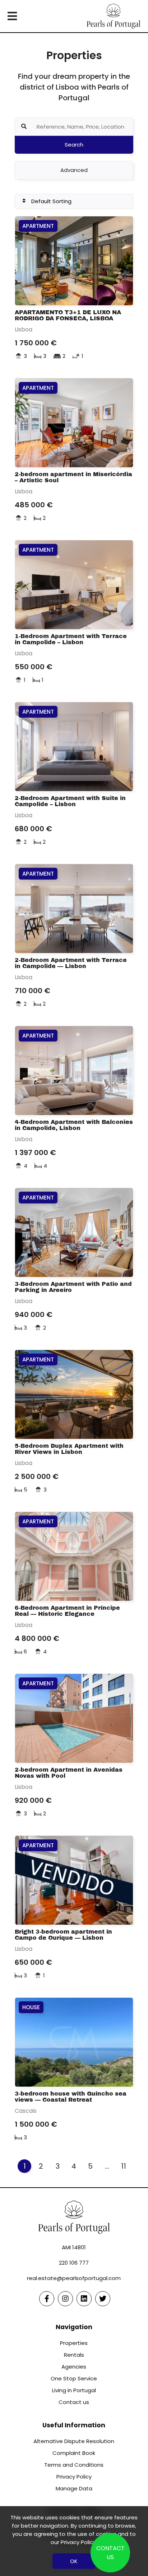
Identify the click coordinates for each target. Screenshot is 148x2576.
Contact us (74, 2402)
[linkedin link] (84, 2299)
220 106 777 (74, 2263)
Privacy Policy (74, 2477)
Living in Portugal (74, 2390)
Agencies (74, 2367)
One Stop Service (74, 2378)
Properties (74, 2343)
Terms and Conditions (74, 2465)
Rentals (74, 2355)
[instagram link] (65, 2299)
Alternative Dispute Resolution (74, 2441)
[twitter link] (103, 2299)
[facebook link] (47, 2299)
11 (124, 2166)
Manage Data (74, 2488)
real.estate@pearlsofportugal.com (74, 2278)
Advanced (74, 170)
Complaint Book (74, 2453)
